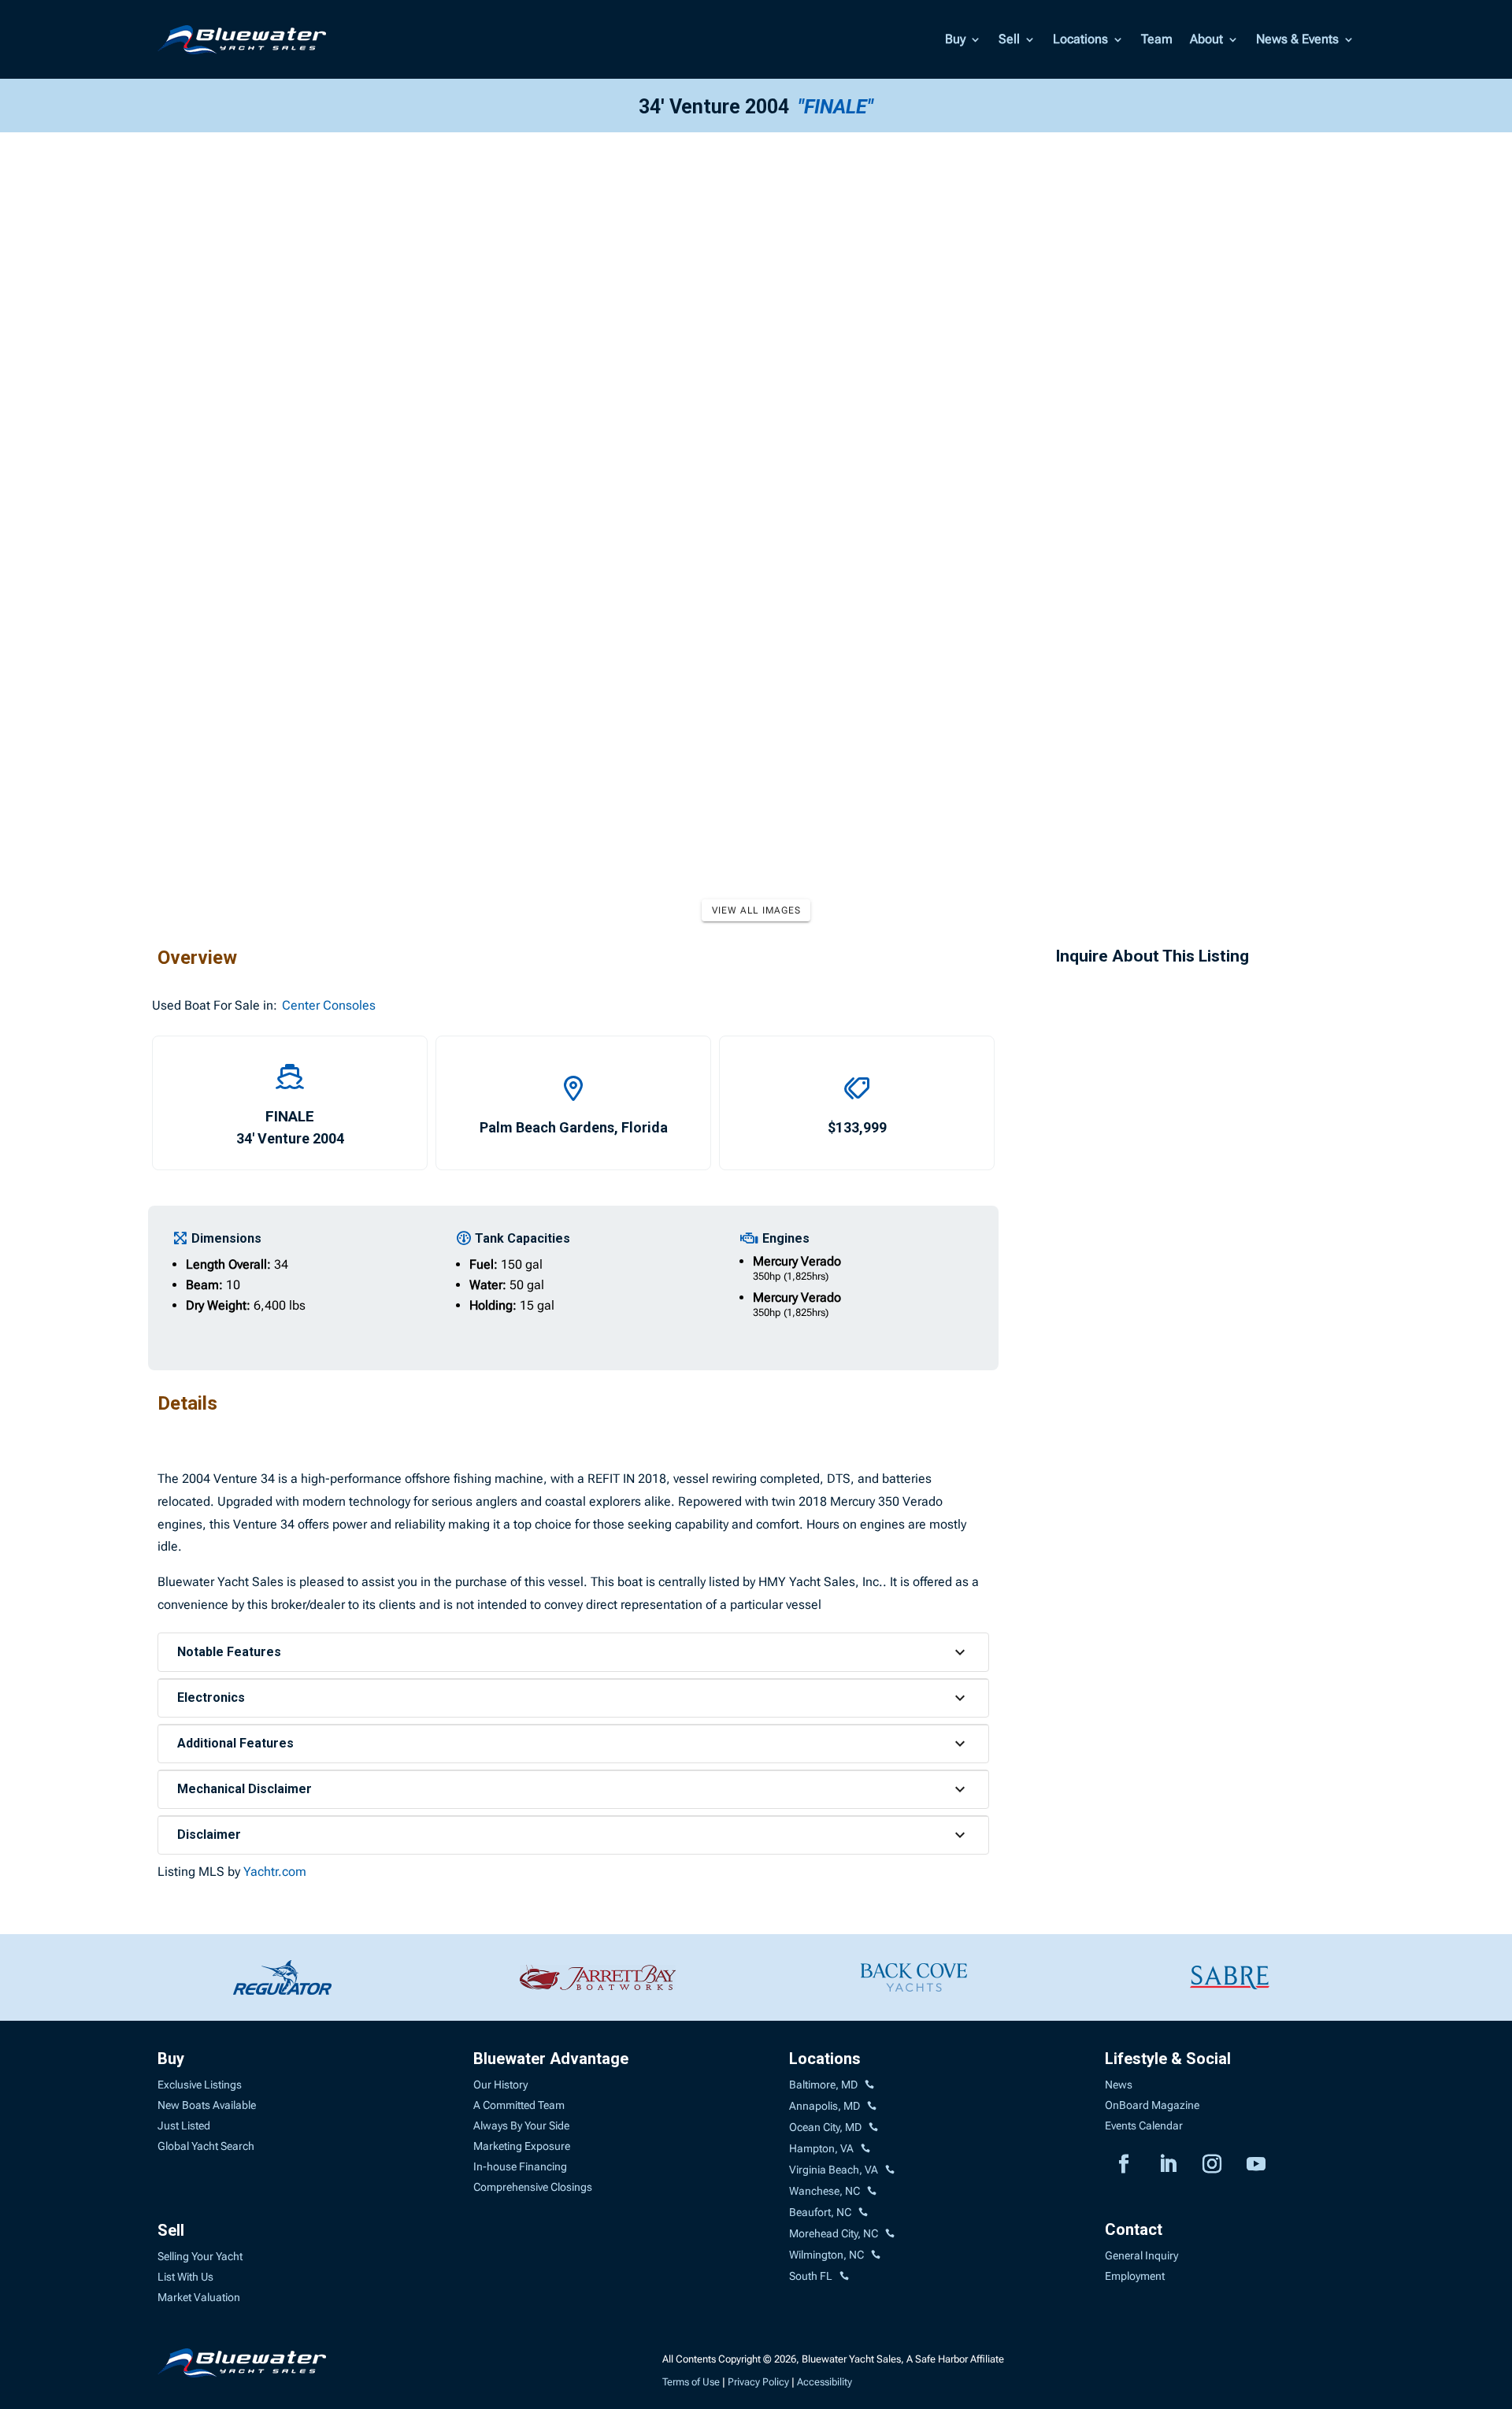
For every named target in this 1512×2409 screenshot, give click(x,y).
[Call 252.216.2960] (872, 2192)
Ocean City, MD (825, 2127)
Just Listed (184, 2125)
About (1206, 39)
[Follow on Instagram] (1212, 2164)
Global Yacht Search (206, 2146)
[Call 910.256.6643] (876, 2255)
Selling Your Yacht (200, 2256)
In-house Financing (520, 2166)
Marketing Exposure (522, 2146)
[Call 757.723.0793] (865, 2149)
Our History (500, 2085)
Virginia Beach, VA (834, 2170)
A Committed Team (519, 2105)
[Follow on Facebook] (1124, 2164)
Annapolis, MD (825, 2106)
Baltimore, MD (823, 2085)
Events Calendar (1144, 2125)
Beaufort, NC (820, 2212)
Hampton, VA (821, 2148)
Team (1157, 39)
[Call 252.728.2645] (863, 2213)
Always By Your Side (521, 2125)
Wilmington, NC (826, 2255)
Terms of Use (691, 2382)
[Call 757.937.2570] (890, 2170)
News (1119, 2085)
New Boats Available (207, 2105)
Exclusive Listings (200, 2085)
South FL (811, 2276)
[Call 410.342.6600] (869, 2085)
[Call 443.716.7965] (872, 2107)
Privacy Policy (758, 2382)
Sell (1009, 39)
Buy (955, 39)
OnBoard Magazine (1152, 2105)
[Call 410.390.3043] (873, 2128)
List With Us (185, 2277)
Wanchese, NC (825, 2191)
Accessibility (825, 2382)
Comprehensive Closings (533, 2187)
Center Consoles (329, 1005)
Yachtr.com (275, 1872)
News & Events (1297, 39)
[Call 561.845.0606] (844, 2277)
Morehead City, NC (834, 2233)
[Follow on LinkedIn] (1168, 2164)
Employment (1135, 2276)
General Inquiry (1141, 2255)
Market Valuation (199, 2297)
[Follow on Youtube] (1256, 2164)
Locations (1080, 39)
